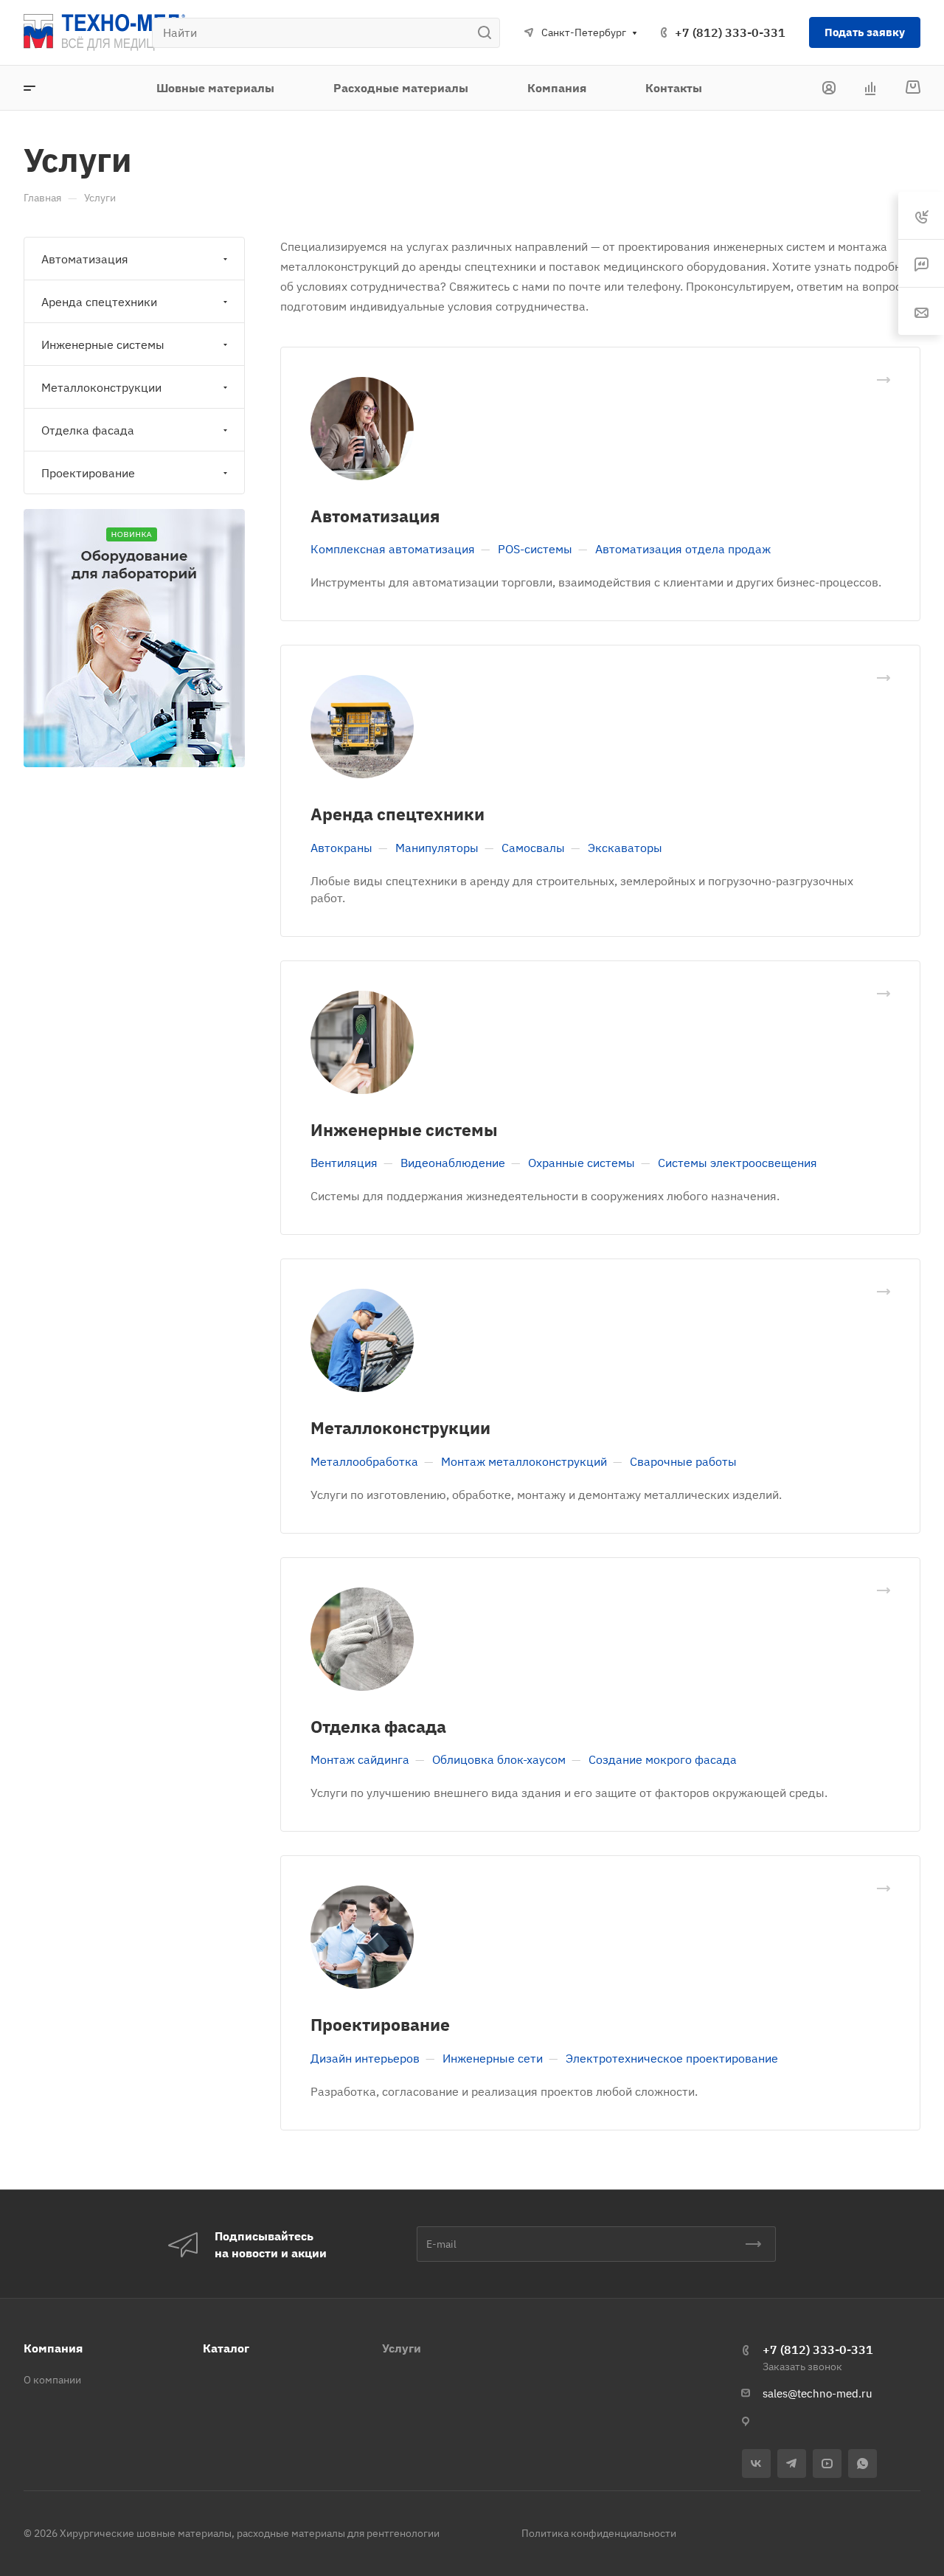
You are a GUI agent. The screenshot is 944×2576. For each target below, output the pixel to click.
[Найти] (489, 33)
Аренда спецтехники (398, 814)
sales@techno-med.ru (818, 2393)
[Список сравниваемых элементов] (870, 88)
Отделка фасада (378, 1726)
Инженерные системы (404, 1129)
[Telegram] (792, 2464)
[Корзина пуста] (913, 88)
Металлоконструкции (400, 1427)
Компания (53, 2348)
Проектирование (380, 2024)
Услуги (402, 2348)
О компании (52, 2380)
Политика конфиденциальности (599, 2533)
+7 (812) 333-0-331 (730, 32)
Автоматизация (375, 516)
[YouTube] (827, 2464)
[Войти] (829, 88)
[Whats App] (863, 2464)
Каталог (226, 2348)
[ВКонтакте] (756, 2464)
